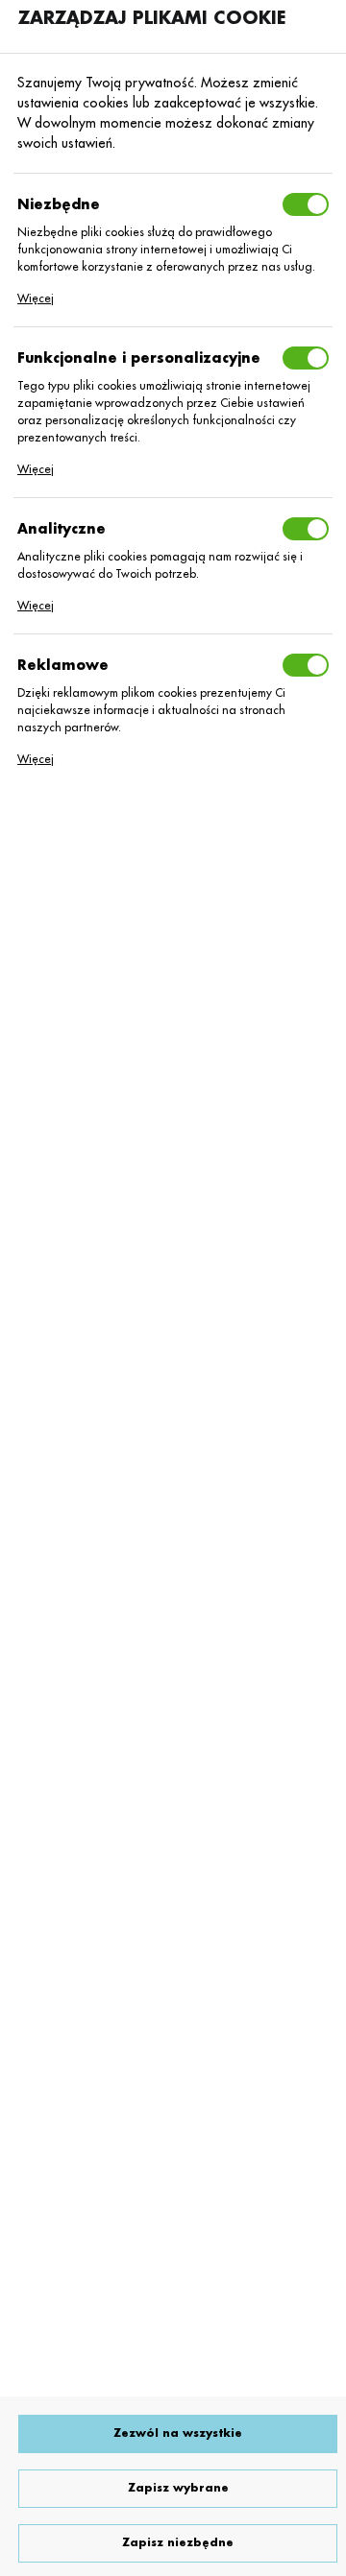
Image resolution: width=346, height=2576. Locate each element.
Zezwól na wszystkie (178, 2433)
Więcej (36, 298)
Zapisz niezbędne (178, 2543)
